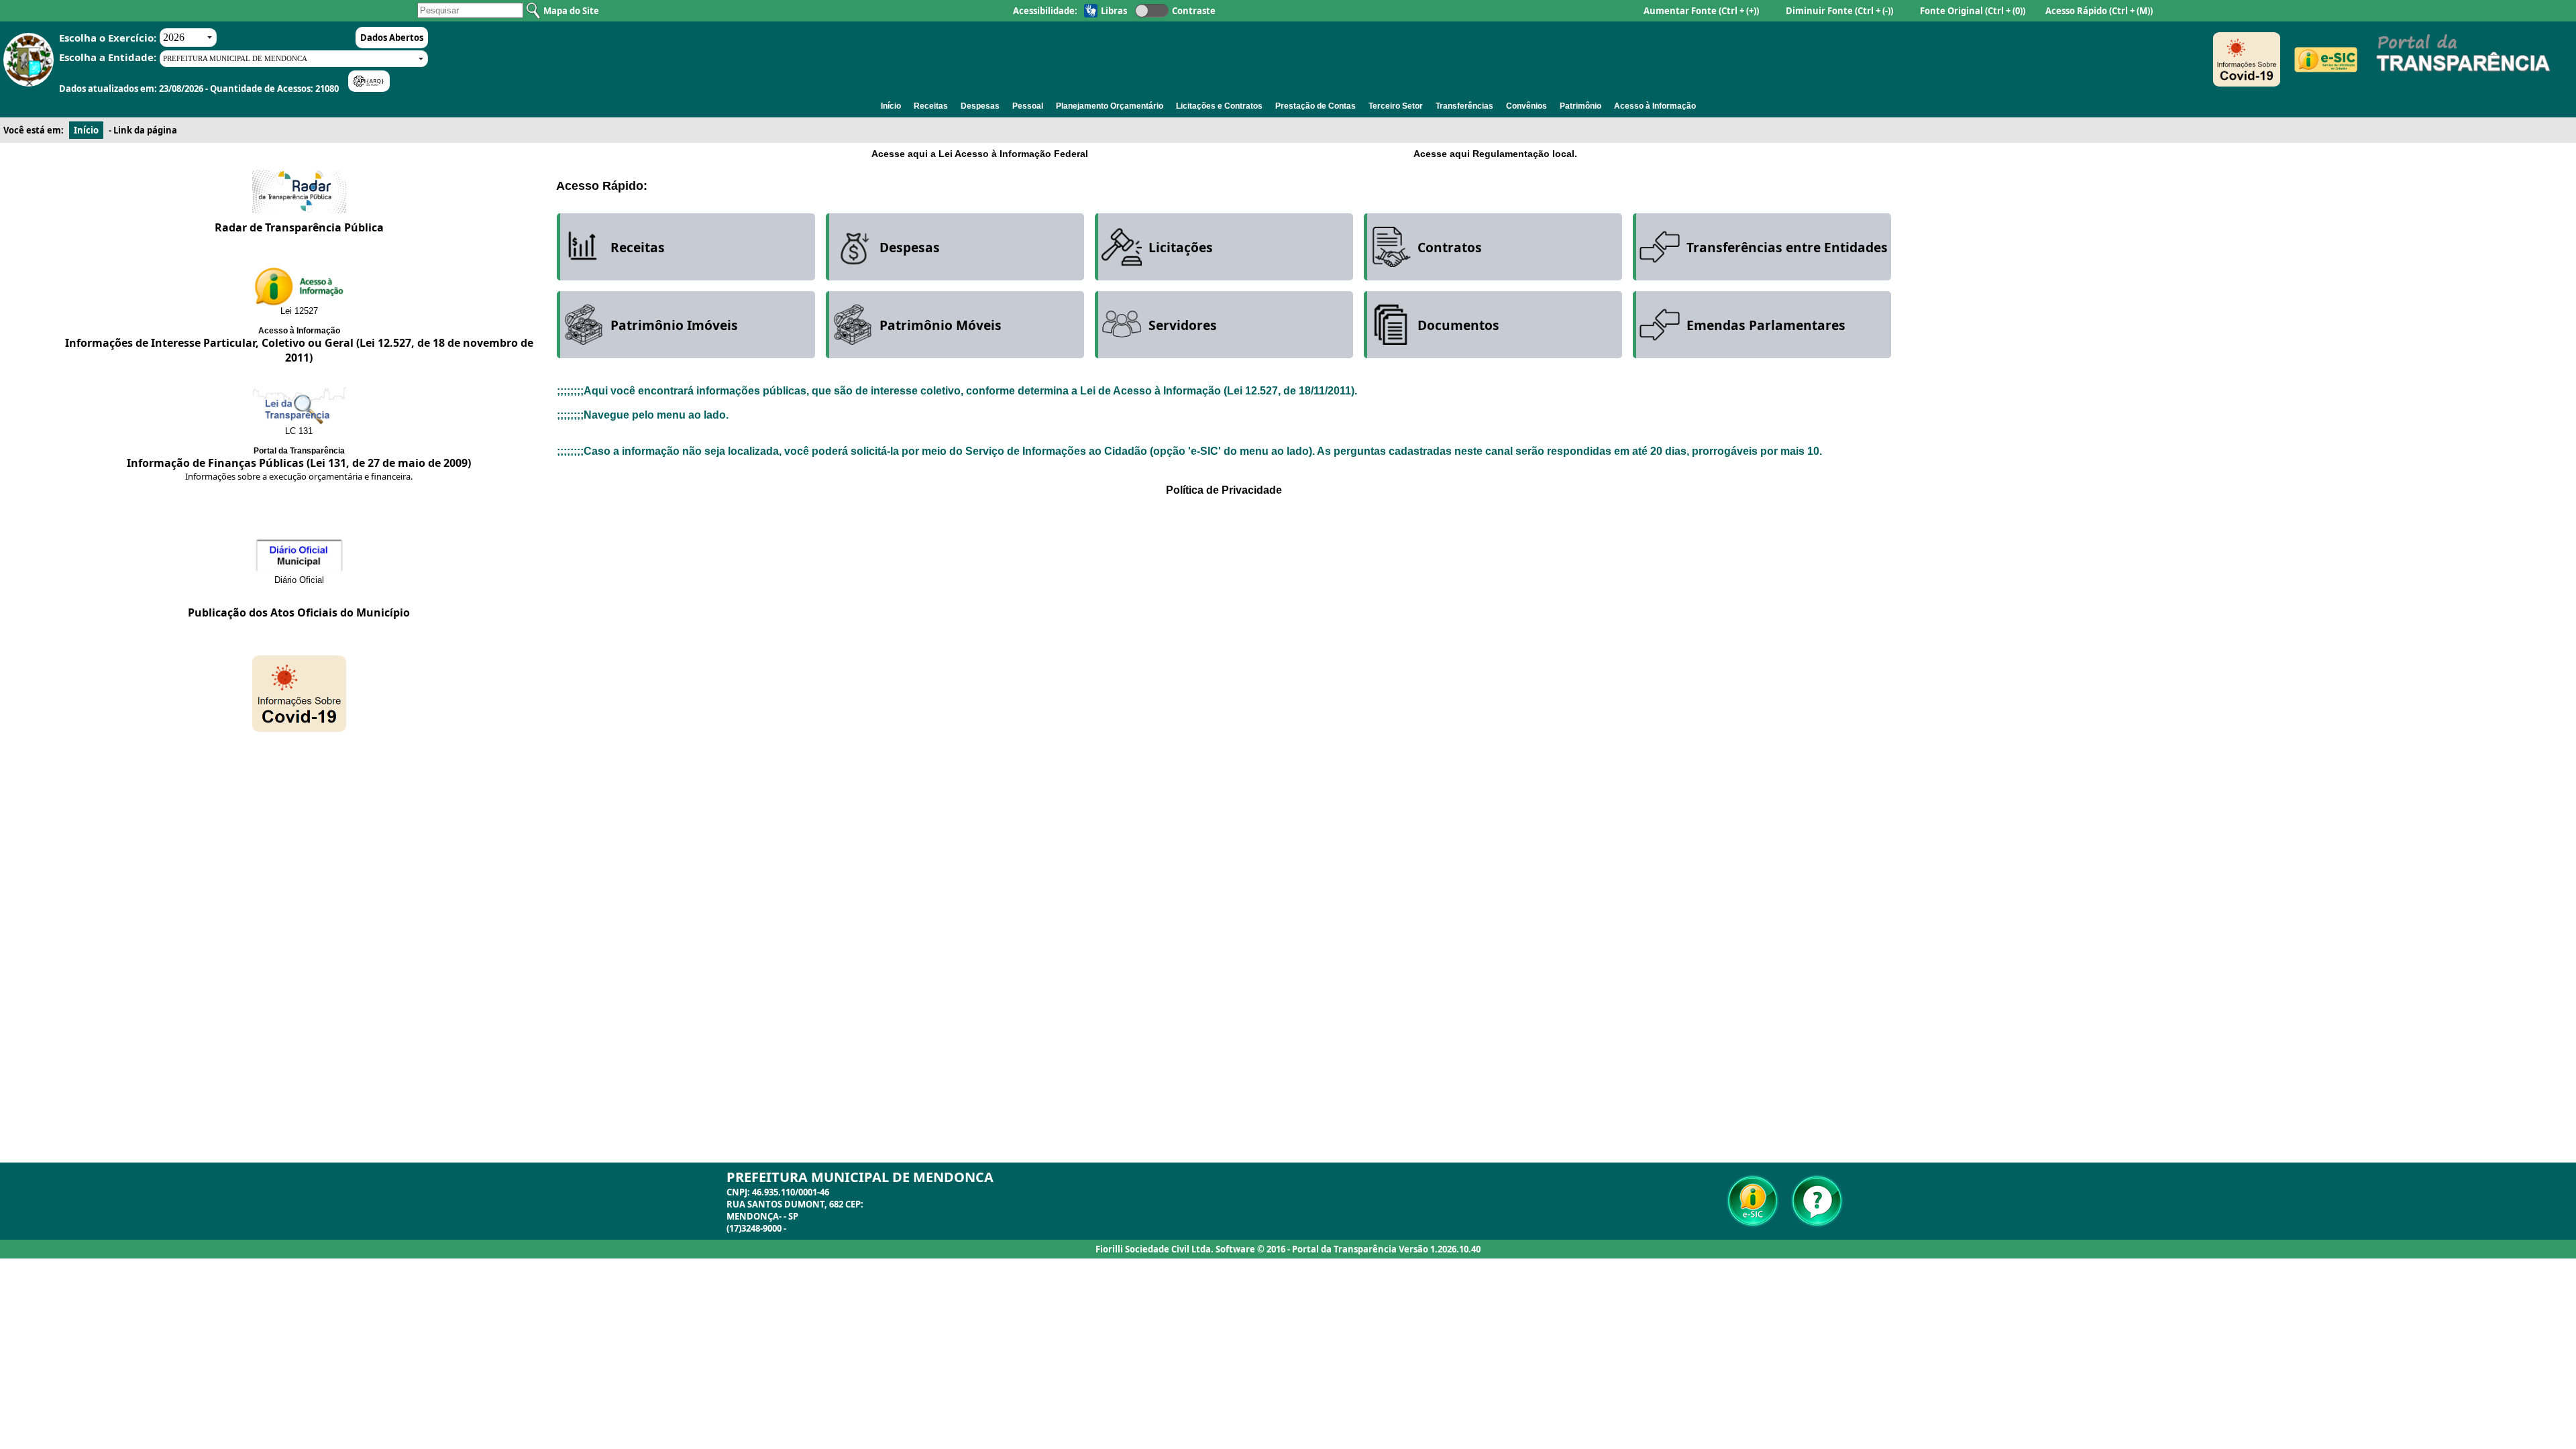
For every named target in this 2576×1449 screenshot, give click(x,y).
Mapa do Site (571, 11)
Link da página (145, 130)
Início (891, 106)
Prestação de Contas (1316, 106)
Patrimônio (1580, 106)
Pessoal (1028, 106)
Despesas (980, 106)
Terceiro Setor (1396, 106)
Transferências (1464, 106)
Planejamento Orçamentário (1110, 106)
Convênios (1526, 106)
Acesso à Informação (1655, 106)
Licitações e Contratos (1219, 106)
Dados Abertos (392, 38)
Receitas (931, 106)
